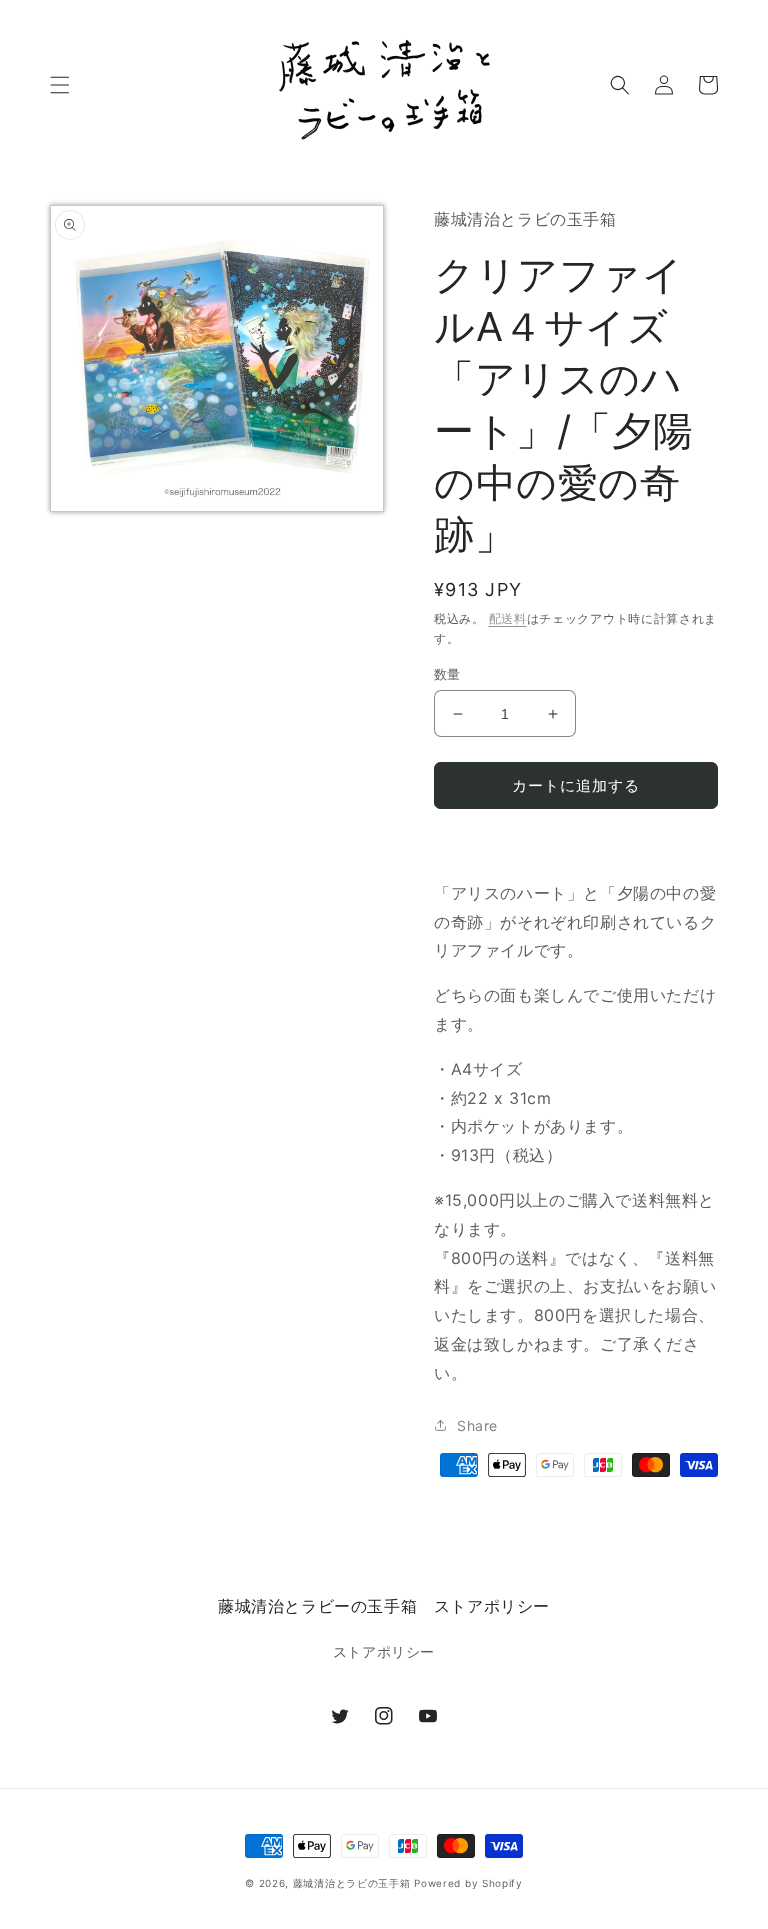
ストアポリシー (384, 1651)
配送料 (508, 618)
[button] (60, 85)
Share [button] (477, 1425)
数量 (447, 674)
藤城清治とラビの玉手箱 (352, 1883)
